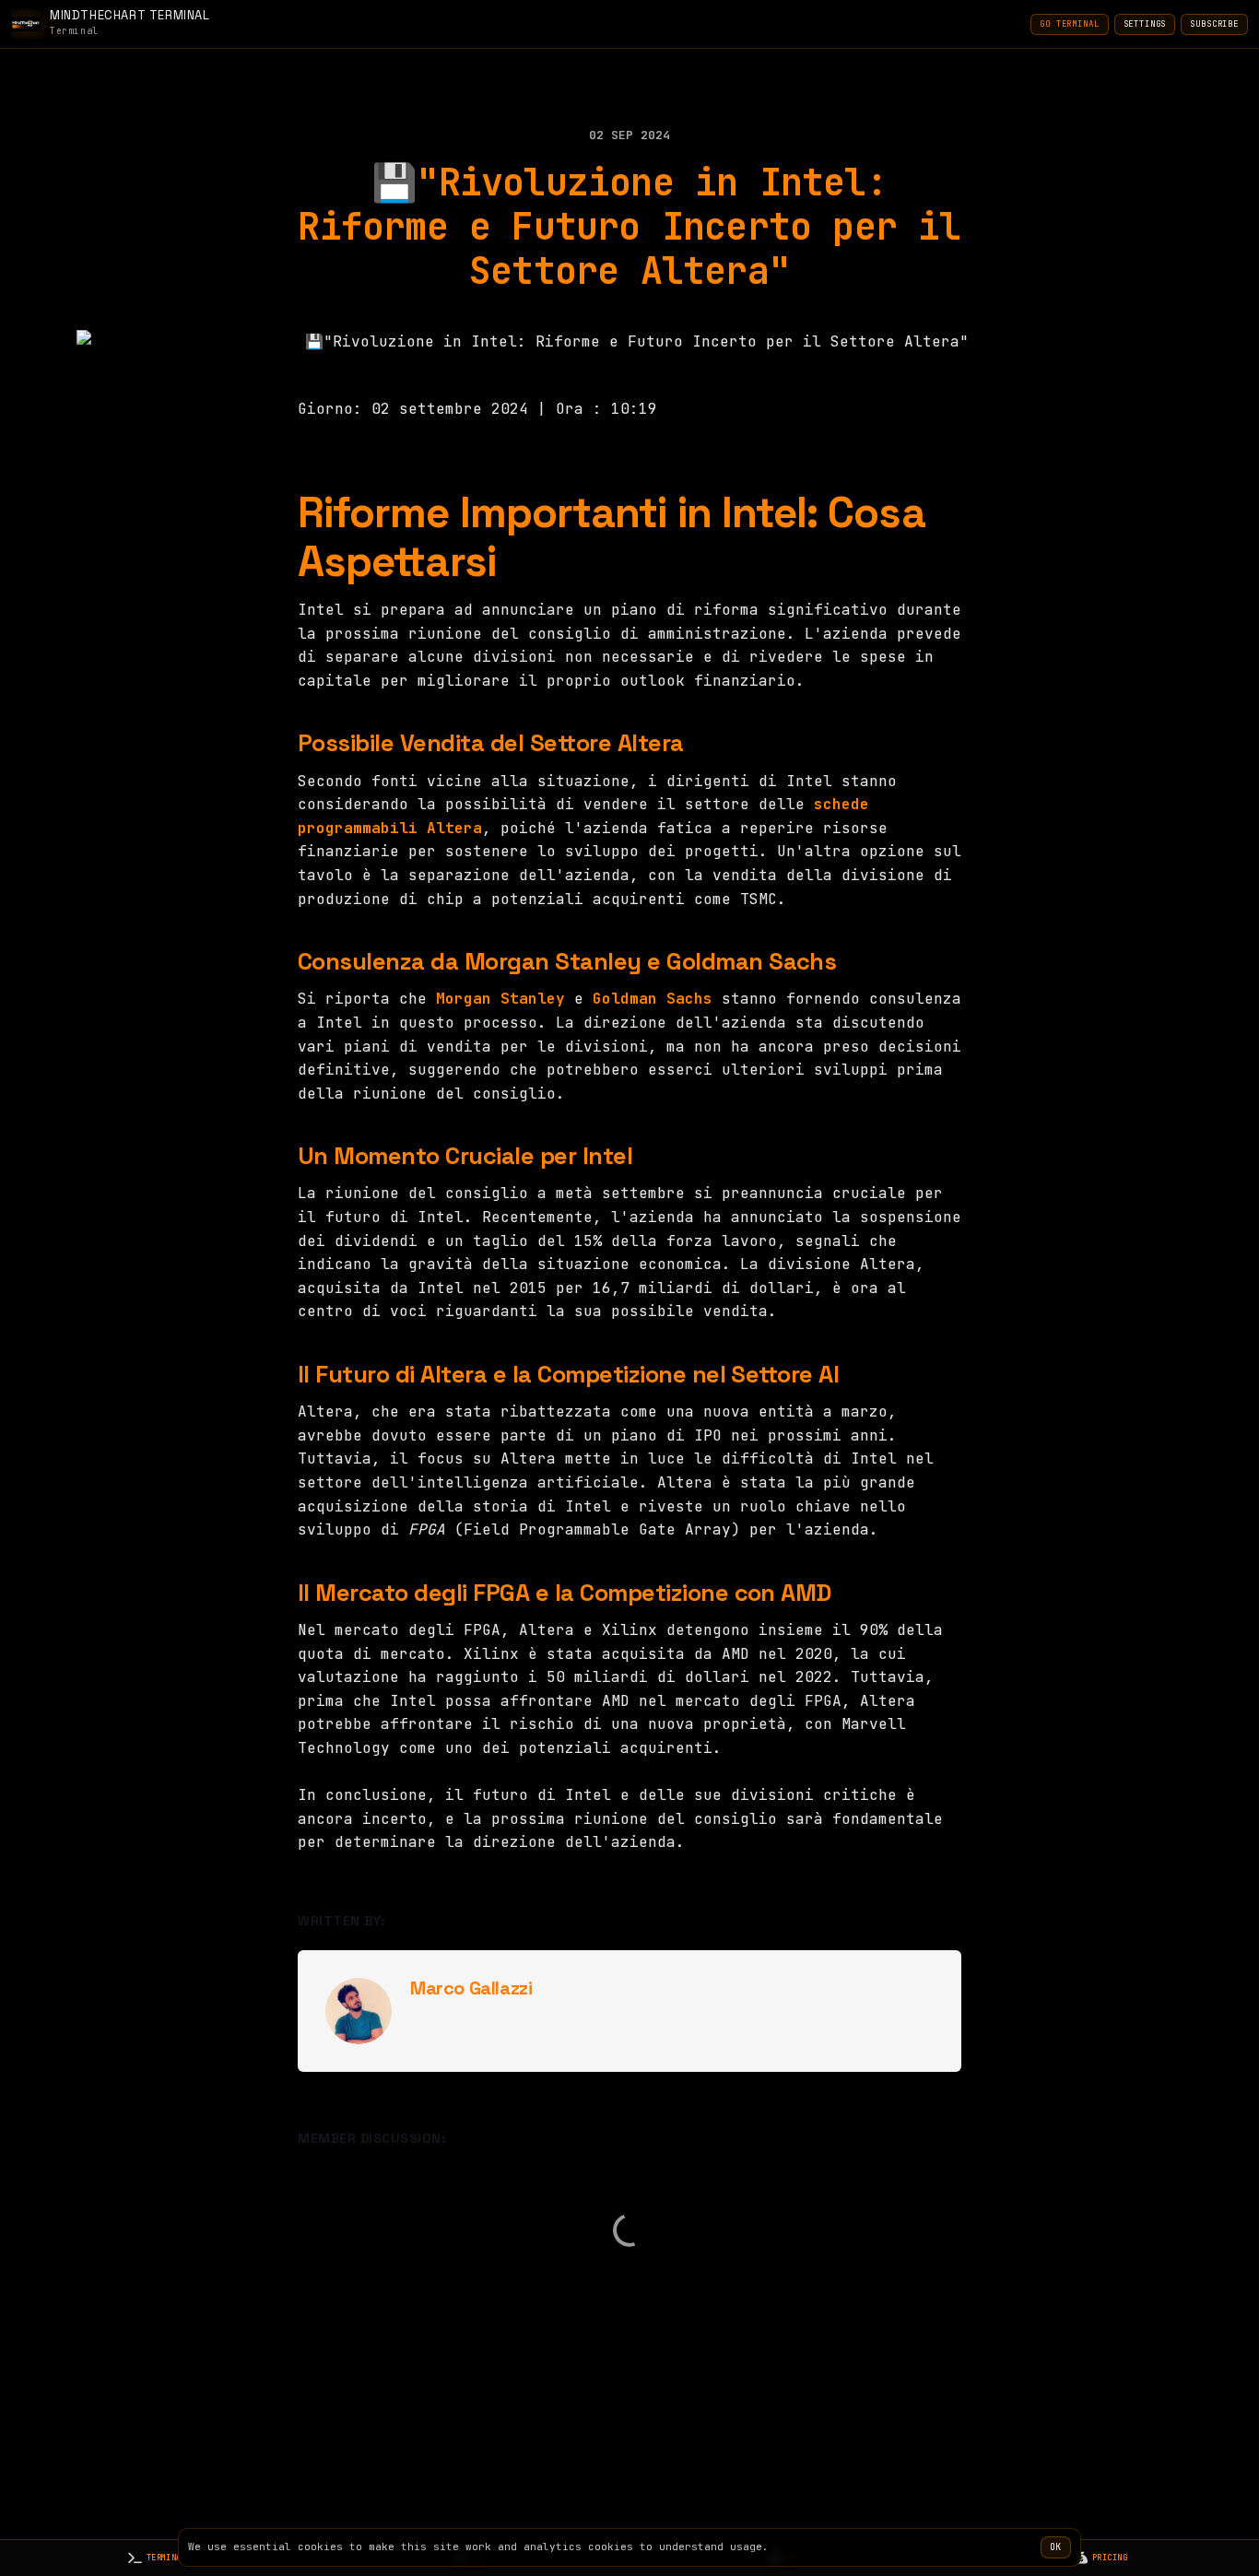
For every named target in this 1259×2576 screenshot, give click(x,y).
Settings (1145, 24)
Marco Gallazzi (471, 1988)
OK (1056, 2547)
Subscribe (1214, 24)
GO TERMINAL (1069, 24)
